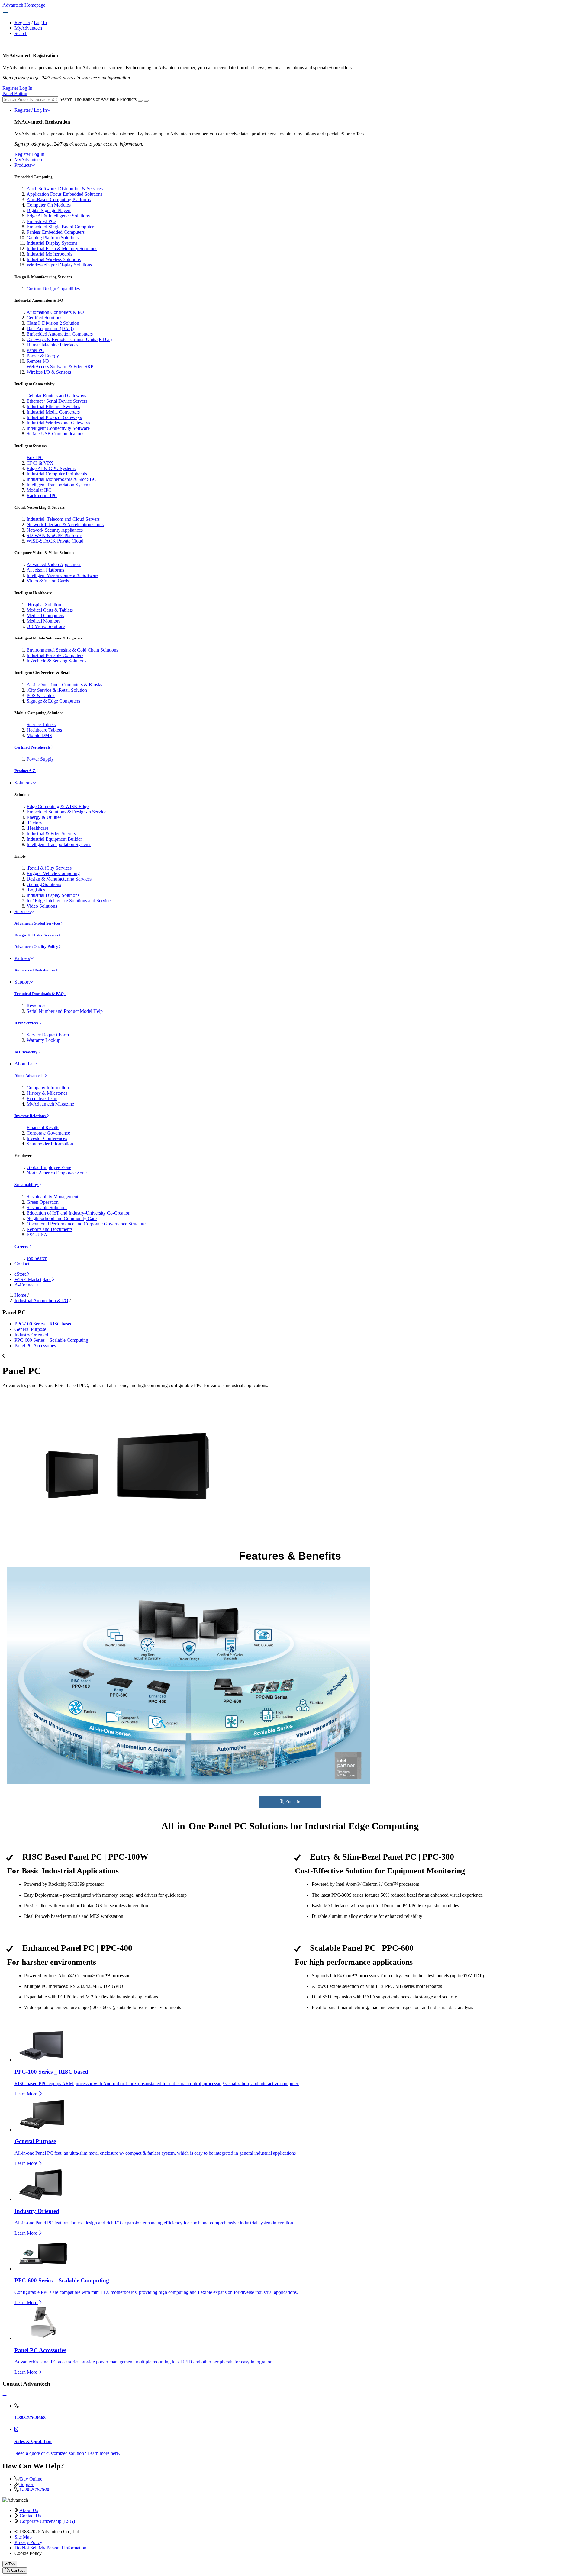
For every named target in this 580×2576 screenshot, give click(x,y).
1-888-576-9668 (35, 2490)
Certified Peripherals (32, 747)
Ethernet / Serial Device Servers (57, 401)
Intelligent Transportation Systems (59, 485)
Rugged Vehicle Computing (53, 873)
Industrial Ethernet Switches (53, 406)
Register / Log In (31, 110)
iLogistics (36, 890)
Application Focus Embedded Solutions (64, 194)
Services (23, 911)
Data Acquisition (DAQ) (50, 328)
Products (23, 165)
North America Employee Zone (57, 1173)
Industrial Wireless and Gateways (58, 423)
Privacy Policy (28, 2542)
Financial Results (43, 1127)
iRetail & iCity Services (49, 868)
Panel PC (35, 350)
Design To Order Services (36, 935)
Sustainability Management (52, 1197)
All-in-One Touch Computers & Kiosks (64, 685)
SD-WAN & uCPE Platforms (55, 535)
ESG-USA (37, 1235)
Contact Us (30, 2516)
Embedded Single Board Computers (61, 227)
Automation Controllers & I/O (55, 312)
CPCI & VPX (40, 463)
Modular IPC (39, 490)
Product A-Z (25, 771)
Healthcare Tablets (44, 730)
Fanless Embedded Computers (56, 232)
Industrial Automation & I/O (41, 1301)
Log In (40, 23)
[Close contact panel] (5, 2396)
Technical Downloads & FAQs (40, 994)
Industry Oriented (31, 1335)
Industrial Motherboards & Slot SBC (61, 479)
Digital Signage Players (49, 210)
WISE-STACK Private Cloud (55, 541)
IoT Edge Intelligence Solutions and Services (69, 901)
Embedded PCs (41, 221)
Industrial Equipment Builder (54, 839)
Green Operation (43, 1202)
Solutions (23, 783)
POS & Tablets (41, 696)
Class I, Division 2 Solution (53, 323)
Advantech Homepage (24, 5)
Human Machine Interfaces (52, 345)
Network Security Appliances (55, 530)
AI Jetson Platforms (45, 570)
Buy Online (31, 2479)
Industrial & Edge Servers (51, 834)
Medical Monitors (43, 621)
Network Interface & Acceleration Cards (65, 525)
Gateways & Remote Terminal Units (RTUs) (69, 339)
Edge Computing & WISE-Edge (58, 806)
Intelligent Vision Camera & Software (63, 575)
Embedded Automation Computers (60, 334)
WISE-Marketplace (33, 1279)
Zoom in (293, 1802)
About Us (24, 1064)
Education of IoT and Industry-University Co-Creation (79, 1213)
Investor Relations (31, 1116)
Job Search (37, 1258)
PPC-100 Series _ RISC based (43, 1324)
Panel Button (15, 93)
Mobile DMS (39, 735)
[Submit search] (140, 101)
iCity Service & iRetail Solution (57, 690)
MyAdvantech (28, 28)
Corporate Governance (48, 1133)
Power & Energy (43, 356)
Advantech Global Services (37, 923)
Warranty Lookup (43, 1040)
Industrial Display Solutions (53, 895)
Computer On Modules (49, 205)
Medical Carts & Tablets (50, 610)
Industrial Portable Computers (55, 655)
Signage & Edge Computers (53, 701)
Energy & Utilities (44, 817)
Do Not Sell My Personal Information (50, 2548)
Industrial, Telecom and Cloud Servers (63, 519)
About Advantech (29, 1075)
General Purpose (30, 1329)
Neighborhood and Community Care (62, 1218)
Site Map (23, 2537)
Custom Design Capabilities (53, 289)
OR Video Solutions (46, 626)
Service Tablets (41, 725)
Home (20, 1295)
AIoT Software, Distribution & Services (65, 189)
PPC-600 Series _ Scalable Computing (51, 1340)
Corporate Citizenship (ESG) (47, 2521)
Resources (36, 1006)
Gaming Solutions (44, 884)
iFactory (34, 823)
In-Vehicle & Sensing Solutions (56, 661)
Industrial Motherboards (49, 254)
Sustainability (27, 1185)
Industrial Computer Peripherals (57, 474)
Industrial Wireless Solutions (54, 259)
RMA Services (27, 1023)
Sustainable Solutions (47, 1207)
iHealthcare (37, 828)
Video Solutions (42, 906)
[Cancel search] (146, 101)
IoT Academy (26, 1052)
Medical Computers (45, 615)
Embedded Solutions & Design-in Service (66, 812)
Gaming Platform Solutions (53, 238)
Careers (22, 1246)
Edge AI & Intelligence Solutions (58, 216)
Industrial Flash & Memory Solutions (62, 248)
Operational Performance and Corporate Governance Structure (86, 1224)
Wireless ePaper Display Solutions (59, 265)
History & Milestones (47, 1093)
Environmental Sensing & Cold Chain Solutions (72, 650)
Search (21, 33)
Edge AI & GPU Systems (51, 468)
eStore (21, 1274)
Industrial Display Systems (52, 243)
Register (22, 23)
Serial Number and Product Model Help (65, 1011)
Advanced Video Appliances (54, 564)
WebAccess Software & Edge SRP (60, 367)
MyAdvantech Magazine (50, 1104)
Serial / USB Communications (55, 434)
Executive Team (42, 1098)
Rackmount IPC (42, 496)
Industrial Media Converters (53, 412)
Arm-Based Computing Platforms (59, 200)
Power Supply (40, 759)
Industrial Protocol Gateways (54, 417)
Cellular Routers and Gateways (56, 396)
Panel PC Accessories (35, 1346)
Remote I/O (38, 361)
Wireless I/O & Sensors (49, 372)
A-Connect (25, 1285)
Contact (22, 1264)
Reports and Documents (50, 1229)
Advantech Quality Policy (36, 947)
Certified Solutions (44, 318)
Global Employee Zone (49, 1167)
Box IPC (35, 457)
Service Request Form (48, 1035)
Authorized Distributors (35, 970)
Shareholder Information (50, 1144)
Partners (22, 958)
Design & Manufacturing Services (59, 879)
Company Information (48, 1088)
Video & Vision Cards (48, 581)
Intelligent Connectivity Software (58, 428)
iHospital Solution (44, 605)
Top (12, 2564)
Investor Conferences (47, 1138)
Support (22, 982)
